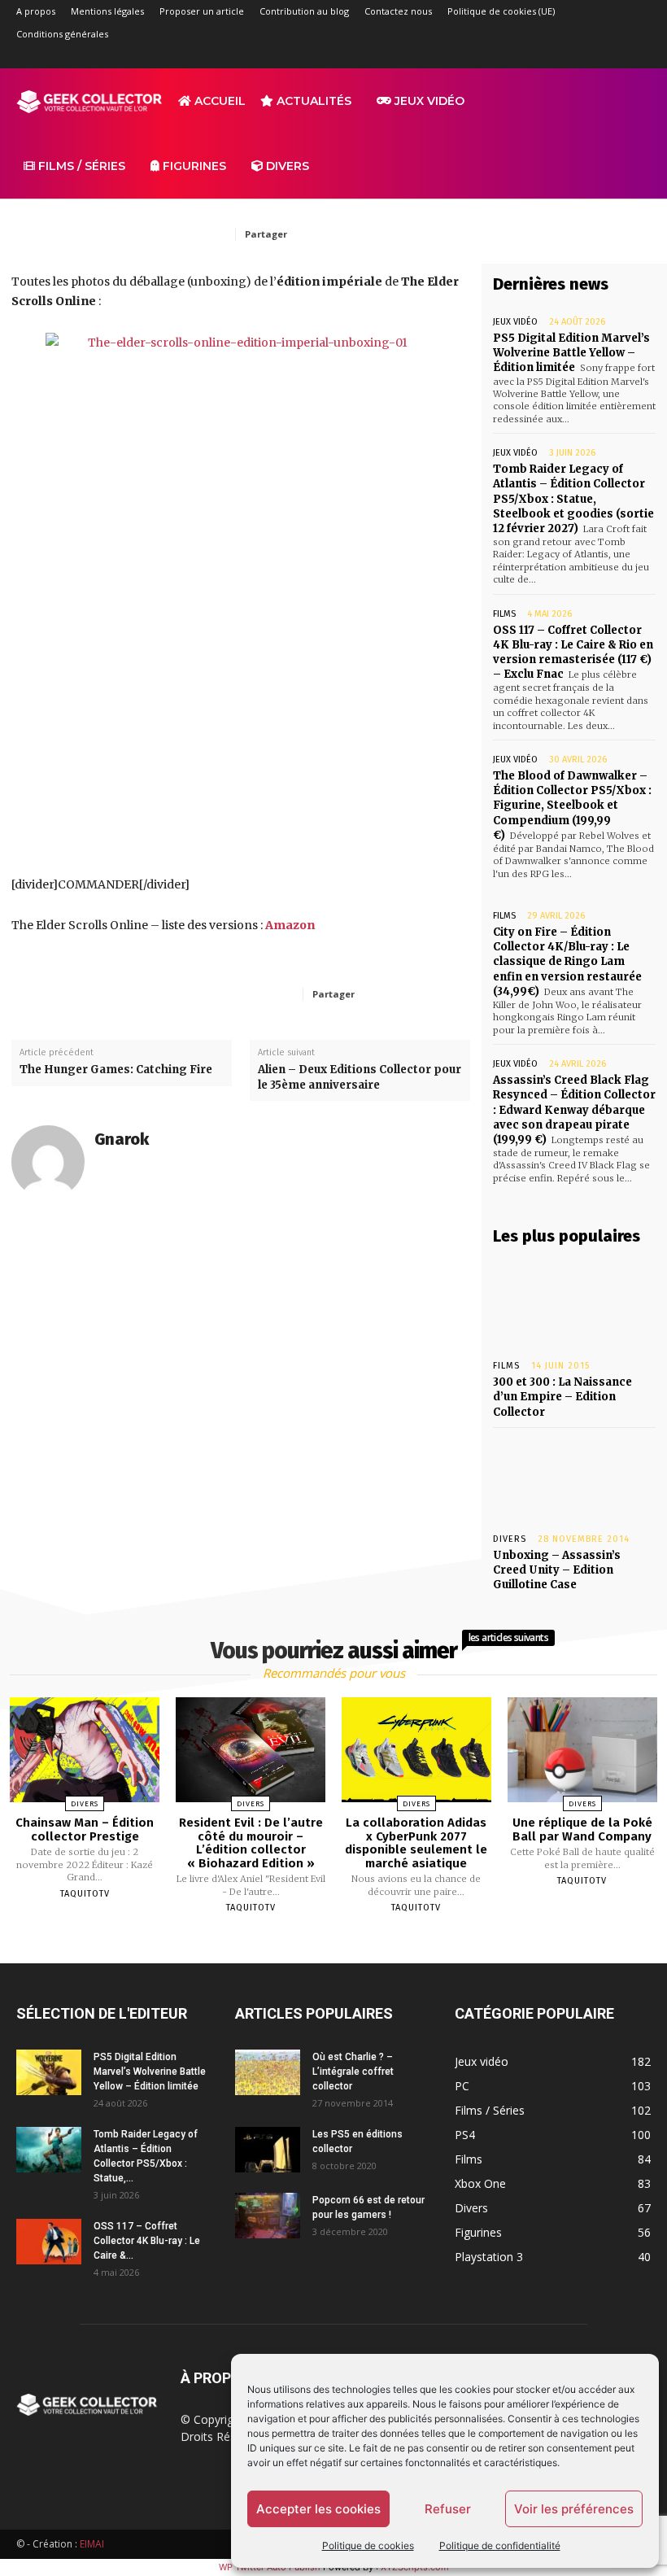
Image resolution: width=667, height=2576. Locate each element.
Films (504, 614)
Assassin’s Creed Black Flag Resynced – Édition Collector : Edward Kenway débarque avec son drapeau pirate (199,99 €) (574, 1110)
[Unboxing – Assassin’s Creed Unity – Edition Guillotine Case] (574, 1477)
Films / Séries (80, 166)
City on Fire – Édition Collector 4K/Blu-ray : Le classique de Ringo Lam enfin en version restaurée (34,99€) (567, 962)
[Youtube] (639, 57)
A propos (36, 11)
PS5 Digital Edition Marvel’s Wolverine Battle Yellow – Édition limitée (571, 353)
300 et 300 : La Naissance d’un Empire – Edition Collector (562, 1397)
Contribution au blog (304, 11)
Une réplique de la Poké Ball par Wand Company (582, 1829)
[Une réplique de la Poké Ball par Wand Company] (582, 1750)
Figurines (193, 166)
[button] (631, 101)
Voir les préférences (574, 2509)
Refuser (448, 2509)
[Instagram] (531, 57)
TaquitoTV (85, 1894)
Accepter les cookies (318, 2509)
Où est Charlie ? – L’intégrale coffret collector (353, 2072)
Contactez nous (398, 11)
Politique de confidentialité (500, 2545)
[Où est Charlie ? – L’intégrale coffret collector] (268, 2072)
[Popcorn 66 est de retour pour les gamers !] (268, 2216)
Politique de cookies (368, 2545)
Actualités (312, 101)
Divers (286, 166)
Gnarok (122, 1140)
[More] (441, 993)
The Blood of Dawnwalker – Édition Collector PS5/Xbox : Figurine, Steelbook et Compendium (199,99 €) (572, 806)
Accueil (218, 101)
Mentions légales (107, 11)
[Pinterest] (410, 234)
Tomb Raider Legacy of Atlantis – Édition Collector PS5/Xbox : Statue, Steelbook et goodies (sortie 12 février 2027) (573, 499)
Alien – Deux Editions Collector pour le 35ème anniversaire (360, 1077)
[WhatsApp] (447, 234)
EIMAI (92, 2544)
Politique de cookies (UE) (501, 11)
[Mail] (558, 57)
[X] (612, 57)
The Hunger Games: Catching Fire (116, 1070)
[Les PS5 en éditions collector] (268, 2150)
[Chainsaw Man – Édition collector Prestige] (85, 1750)
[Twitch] (585, 57)
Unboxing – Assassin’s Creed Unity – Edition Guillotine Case (557, 1570)
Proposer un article (202, 11)
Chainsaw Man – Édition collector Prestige (85, 1829)
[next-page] (348, 1945)
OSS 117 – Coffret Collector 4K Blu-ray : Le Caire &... (147, 2241)
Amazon (290, 925)
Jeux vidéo (428, 101)
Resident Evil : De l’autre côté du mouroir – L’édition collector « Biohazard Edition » (251, 1843)
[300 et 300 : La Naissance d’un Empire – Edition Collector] (574, 1303)
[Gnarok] (48, 1162)
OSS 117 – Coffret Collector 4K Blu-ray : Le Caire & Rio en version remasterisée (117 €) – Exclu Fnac (573, 653)
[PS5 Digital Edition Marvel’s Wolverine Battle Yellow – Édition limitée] (49, 2072)
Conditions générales (62, 34)
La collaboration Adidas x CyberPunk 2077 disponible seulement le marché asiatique (416, 1843)
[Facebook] (504, 57)
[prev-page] (313, 1945)
